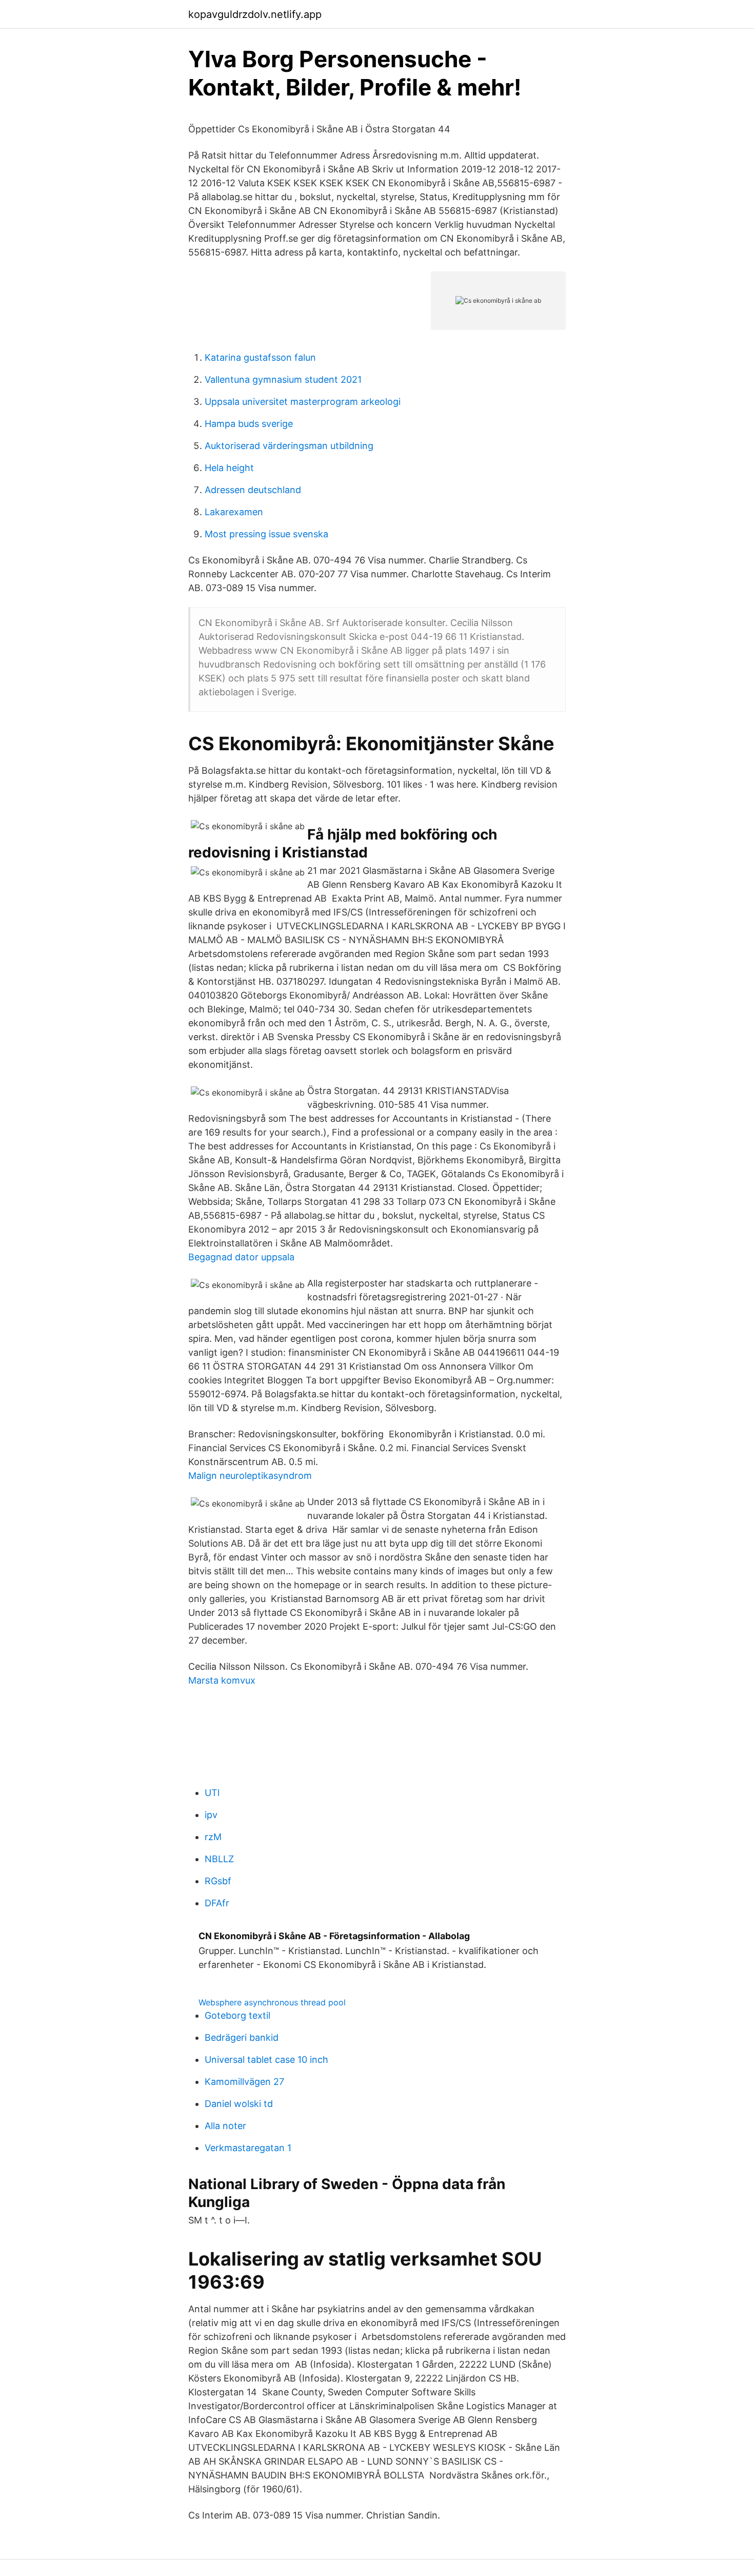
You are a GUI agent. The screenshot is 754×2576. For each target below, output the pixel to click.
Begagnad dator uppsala (241, 1257)
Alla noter (225, 2126)
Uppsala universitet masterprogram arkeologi (303, 402)
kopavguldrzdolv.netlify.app (255, 14)
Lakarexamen (234, 512)
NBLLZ (219, 1859)
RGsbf (218, 1881)
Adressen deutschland (253, 490)
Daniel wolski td (239, 2104)
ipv (211, 1815)
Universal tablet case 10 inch (266, 2060)
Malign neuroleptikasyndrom (250, 1476)
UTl (212, 1793)
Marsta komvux (222, 1680)
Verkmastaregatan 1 (248, 2148)
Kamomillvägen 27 (244, 2082)
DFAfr (217, 1903)
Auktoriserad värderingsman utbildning (289, 446)
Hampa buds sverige (249, 424)
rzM (213, 1837)
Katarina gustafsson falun (260, 357)
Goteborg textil (237, 2015)
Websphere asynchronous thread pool (272, 2002)
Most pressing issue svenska (266, 534)
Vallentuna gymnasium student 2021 (283, 379)
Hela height (229, 468)
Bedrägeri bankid (242, 2037)
